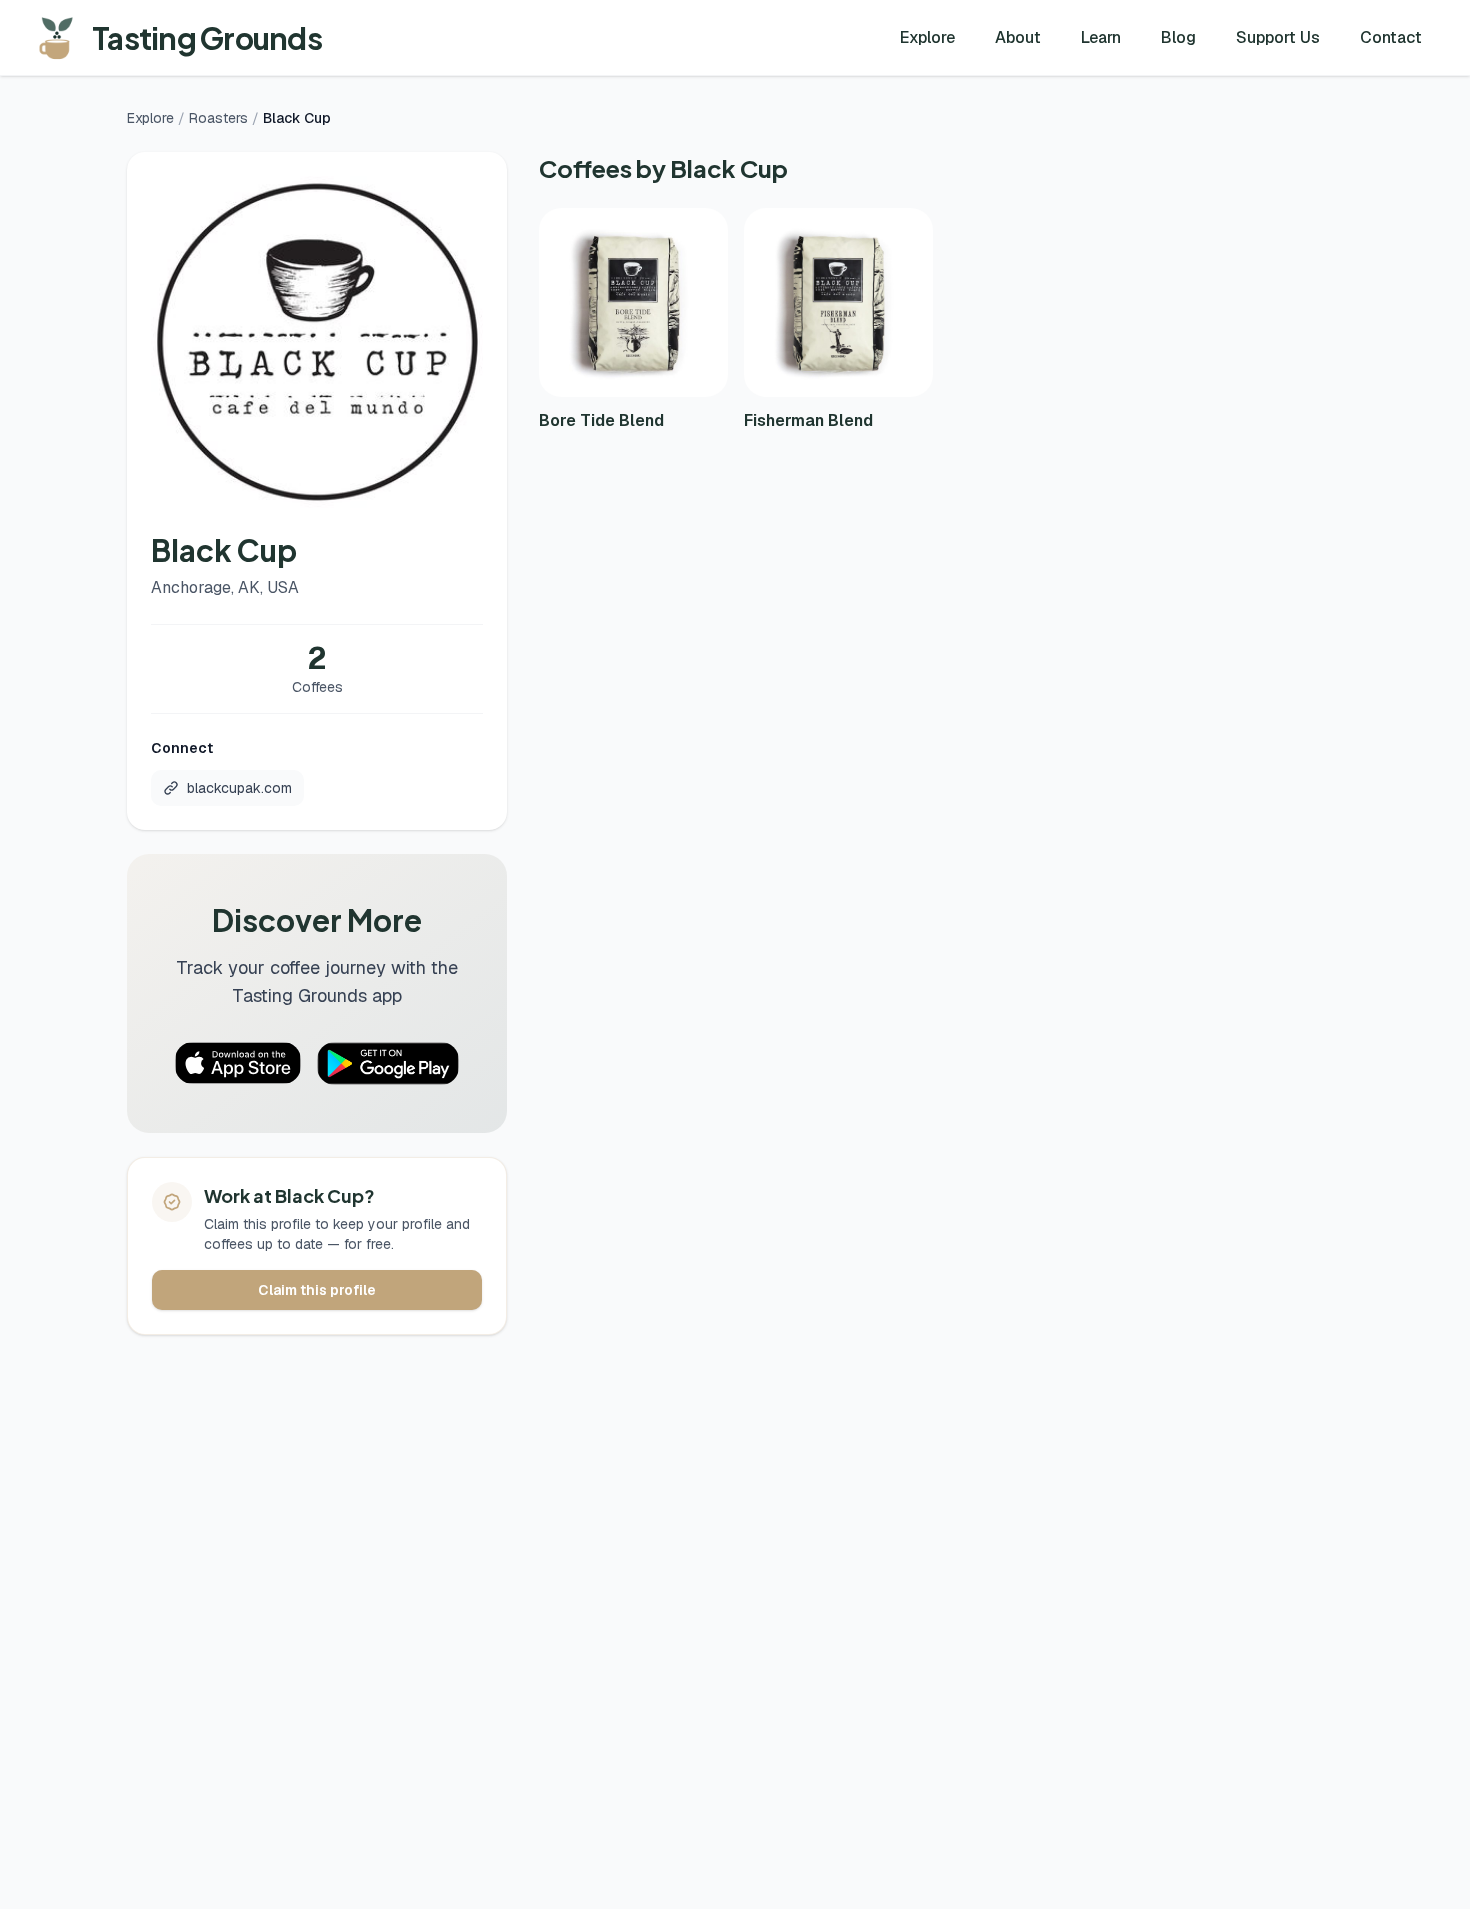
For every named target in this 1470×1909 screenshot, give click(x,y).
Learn (1101, 37)
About (1018, 37)
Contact (1391, 37)
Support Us (1278, 37)
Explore (927, 37)
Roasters (218, 118)
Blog (1178, 37)
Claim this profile (317, 1290)
